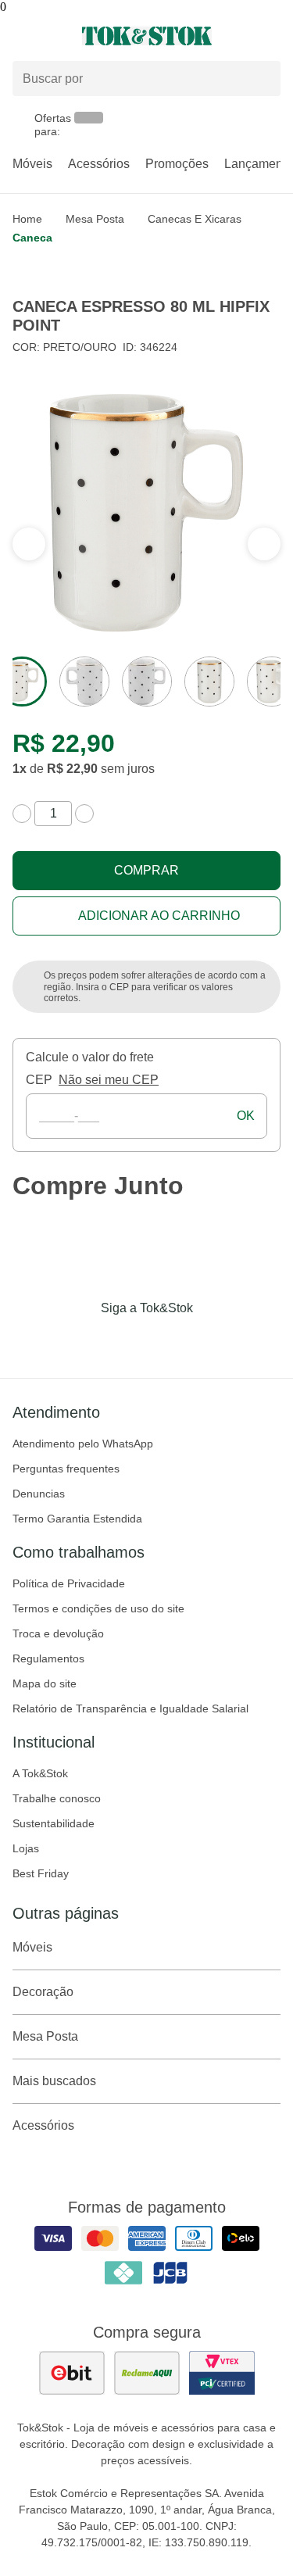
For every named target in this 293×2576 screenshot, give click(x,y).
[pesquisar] (262, 79)
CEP (39, 1080)
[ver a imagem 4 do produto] (209, 682)
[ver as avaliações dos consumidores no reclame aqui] (147, 2373)
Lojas (26, 1848)
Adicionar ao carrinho (159, 916)
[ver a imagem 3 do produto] (147, 682)
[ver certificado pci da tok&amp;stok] (222, 2373)
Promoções (177, 164)
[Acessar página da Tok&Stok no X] (213, 1340)
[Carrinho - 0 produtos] (271, 36)
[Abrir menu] (49, 36)
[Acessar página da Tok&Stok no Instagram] (125, 1340)
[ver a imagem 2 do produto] (84, 682)
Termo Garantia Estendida (77, 1519)
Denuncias (39, 1494)
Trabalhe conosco (57, 1798)
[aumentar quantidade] (84, 814)
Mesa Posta (95, 219)
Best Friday (41, 1873)
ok (246, 1116)
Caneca (32, 238)
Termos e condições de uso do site (98, 1608)
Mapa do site (45, 1683)
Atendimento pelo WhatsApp (83, 1444)
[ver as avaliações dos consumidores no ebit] (72, 2373)
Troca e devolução (58, 1633)
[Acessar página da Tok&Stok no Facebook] (81, 1340)
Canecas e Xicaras (195, 219)
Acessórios (99, 164)
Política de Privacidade (69, 1583)
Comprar (146, 870)
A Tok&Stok (40, 1773)
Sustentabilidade (54, 1823)
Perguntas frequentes (66, 1469)
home (27, 219)
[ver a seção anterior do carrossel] (264, 544)
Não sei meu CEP (109, 1080)
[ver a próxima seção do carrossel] (29, 544)
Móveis (32, 164)
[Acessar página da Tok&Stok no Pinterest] (169, 1340)
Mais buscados (54, 2081)
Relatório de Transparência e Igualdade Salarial (130, 1708)
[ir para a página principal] (147, 36)
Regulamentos (48, 1658)
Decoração (43, 1992)
